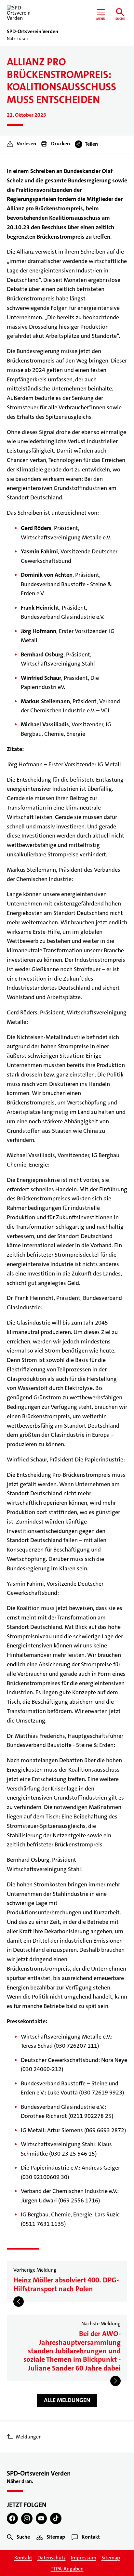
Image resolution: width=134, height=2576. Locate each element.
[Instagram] (27, 2519)
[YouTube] (41, 2519)
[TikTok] (56, 2519)
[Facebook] (13, 2519)
